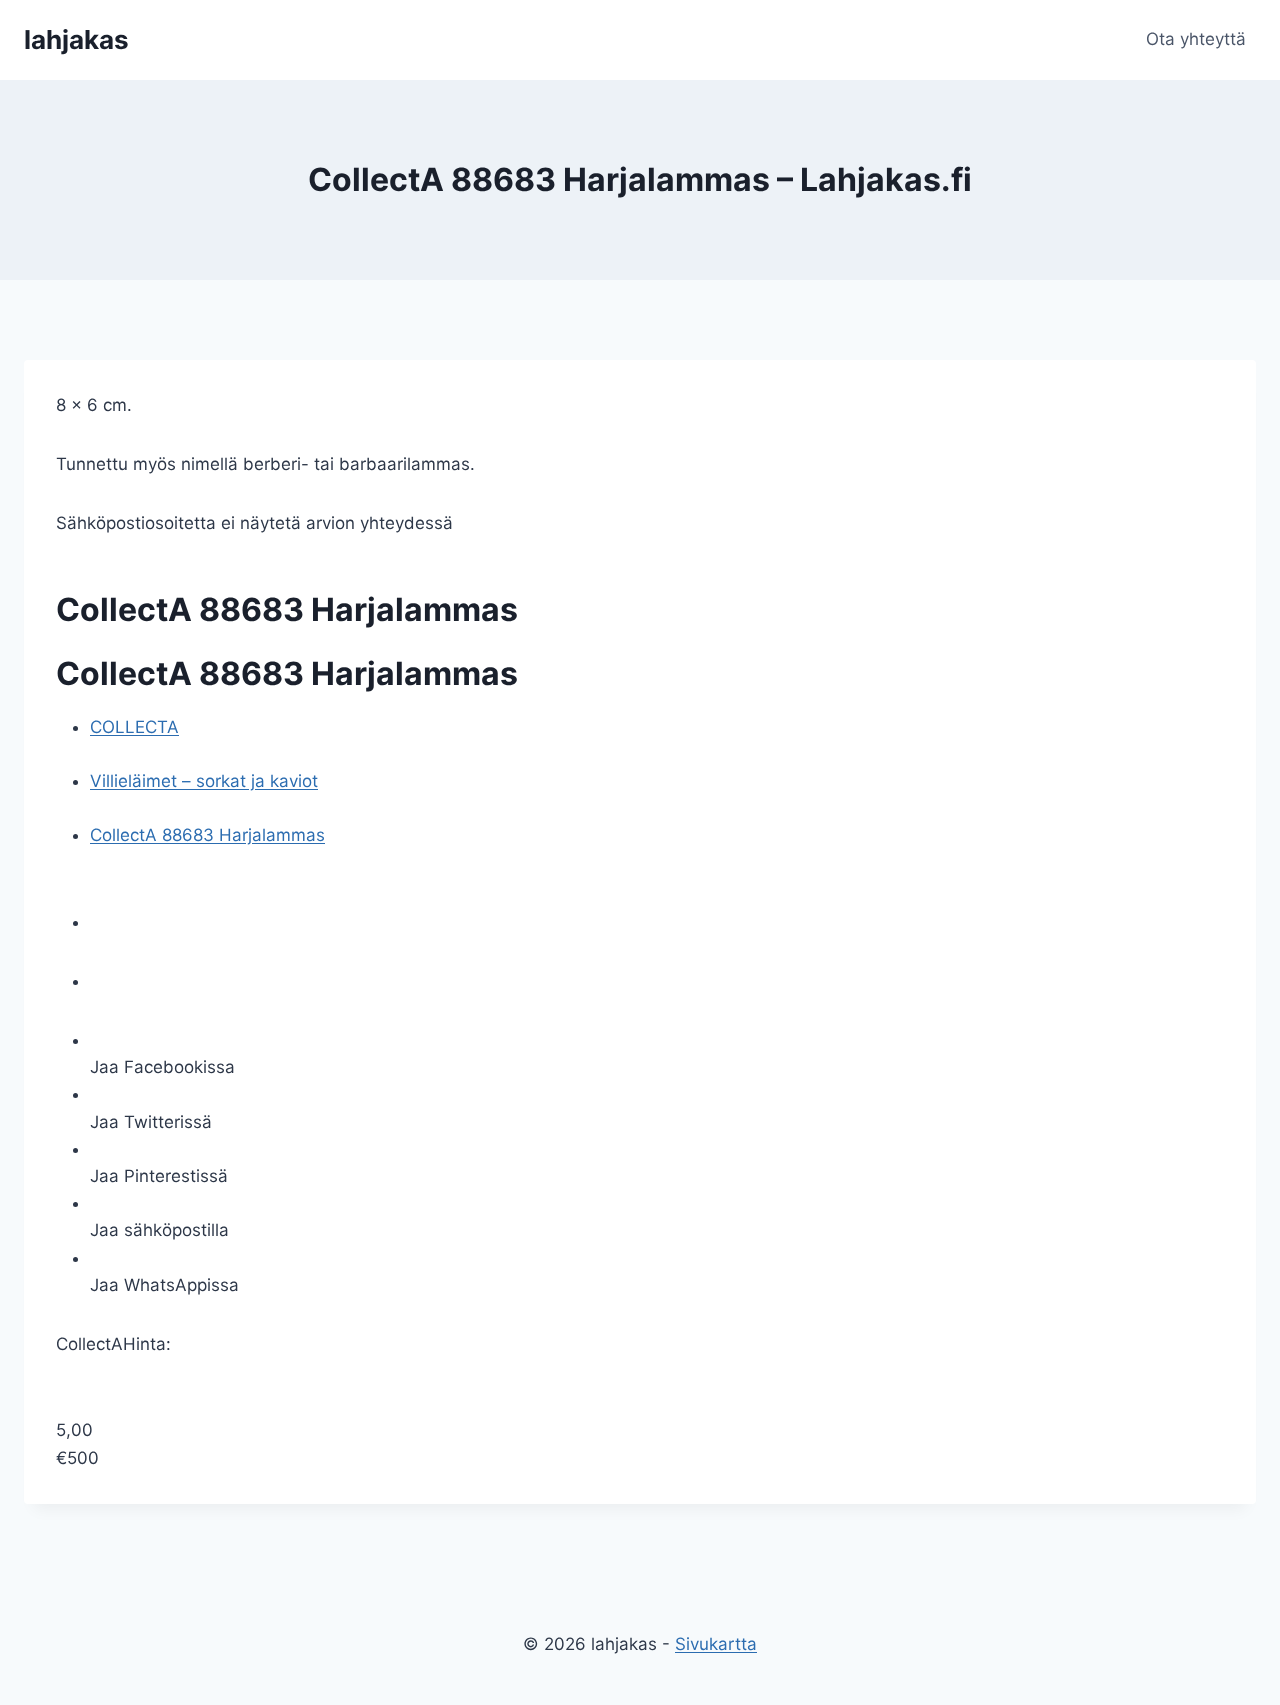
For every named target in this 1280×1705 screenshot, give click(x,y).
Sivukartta (716, 1644)
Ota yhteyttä (1196, 39)
